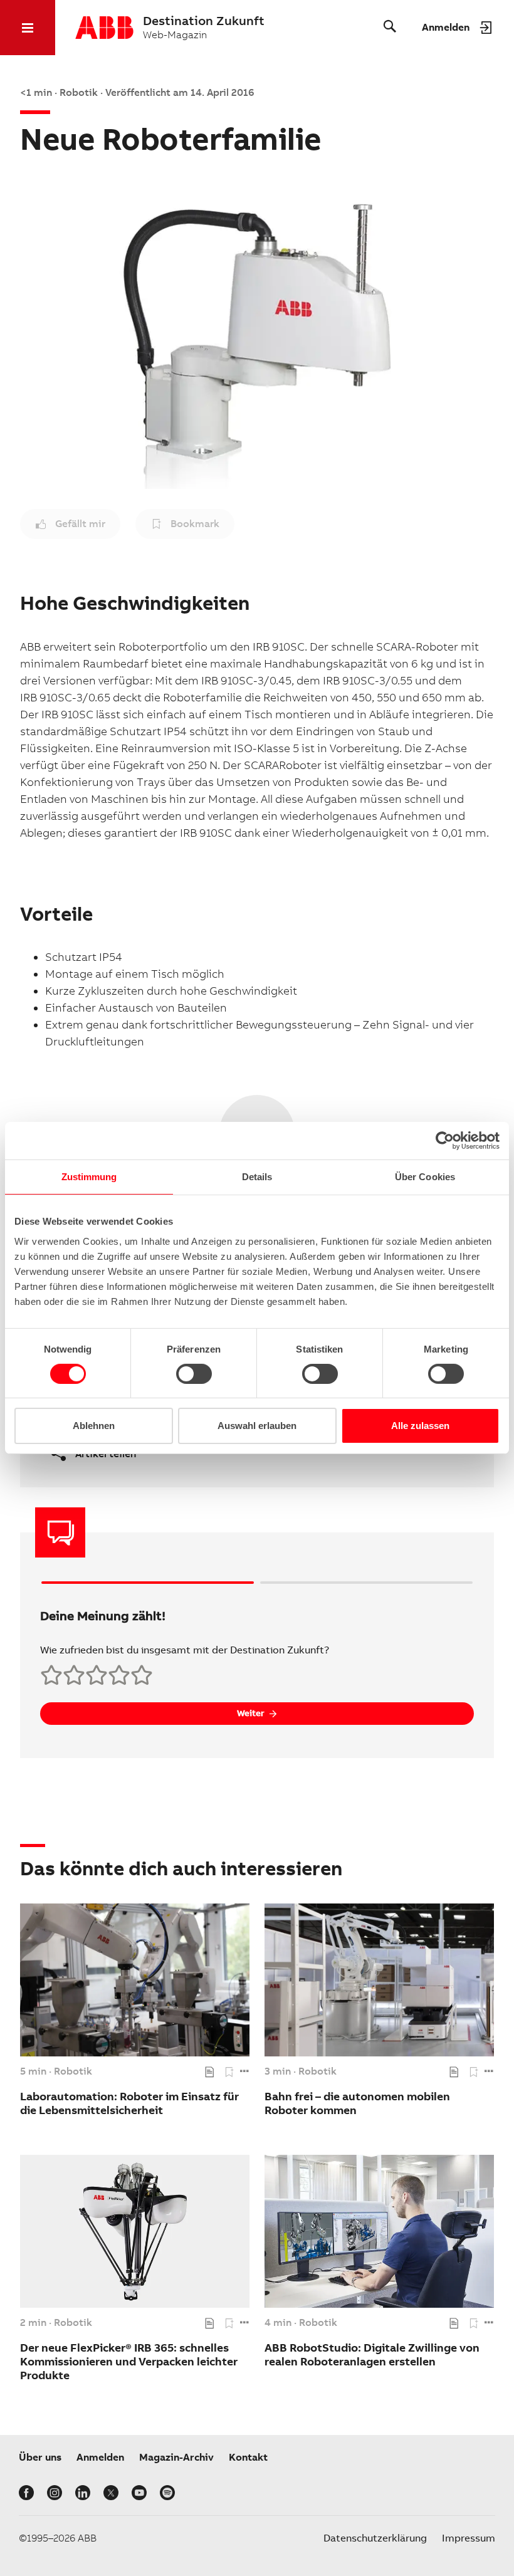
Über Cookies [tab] (425, 1177)
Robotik (73, 2071)
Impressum (469, 2538)
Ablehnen (94, 1426)
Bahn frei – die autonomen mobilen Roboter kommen (357, 2103)
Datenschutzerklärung (375, 2538)
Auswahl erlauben (257, 1426)
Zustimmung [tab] (89, 1177)
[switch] (194, 1374)
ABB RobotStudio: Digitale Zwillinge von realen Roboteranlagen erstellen (372, 2354)
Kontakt (248, 2457)
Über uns (40, 2457)
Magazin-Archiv (176, 2457)
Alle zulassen (420, 1426)
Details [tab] (257, 1177)
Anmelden (100, 2457)
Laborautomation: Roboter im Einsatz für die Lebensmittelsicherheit (129, 2103)
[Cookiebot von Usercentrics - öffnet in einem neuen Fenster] (445, 1141)
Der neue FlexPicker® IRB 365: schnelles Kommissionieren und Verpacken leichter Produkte (129, 2361)
